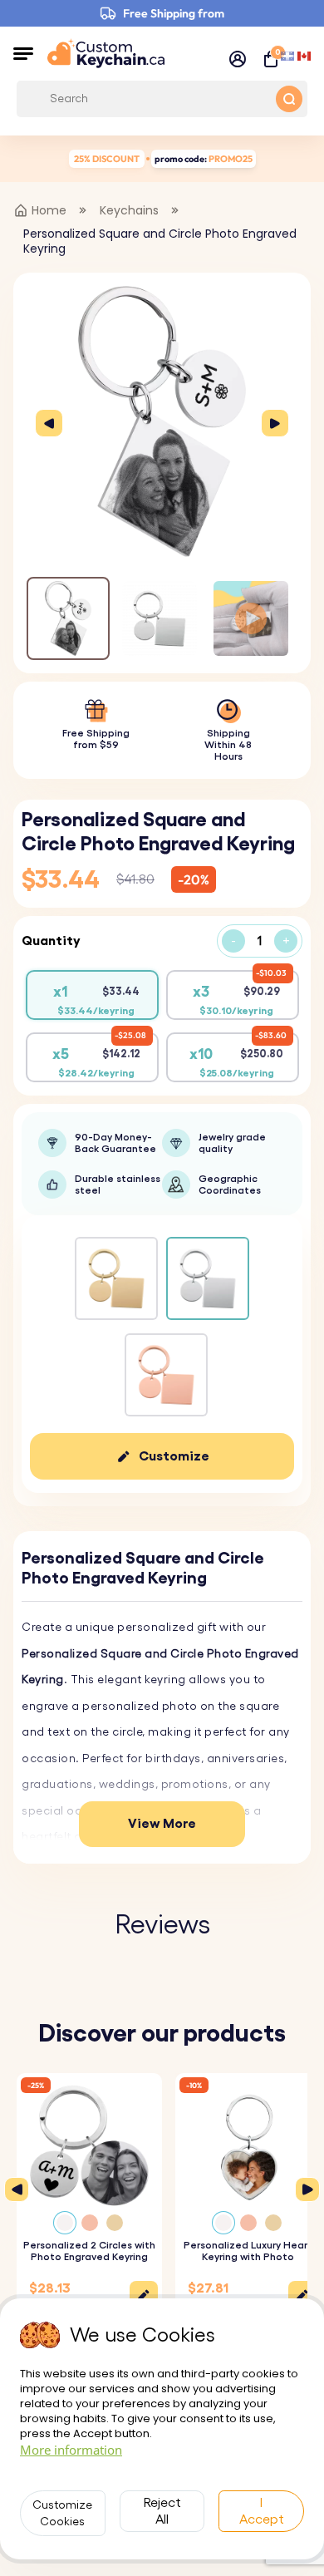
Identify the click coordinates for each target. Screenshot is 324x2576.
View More (162, 1824)
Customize (174, 1456)
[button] (23, 53)
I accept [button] (262, 2511)
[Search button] (289, 99)
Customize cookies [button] (62, 2514)
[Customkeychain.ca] (106, 53)
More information (71, 2450)
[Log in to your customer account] (238, 59)
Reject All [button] (162, 2511)
